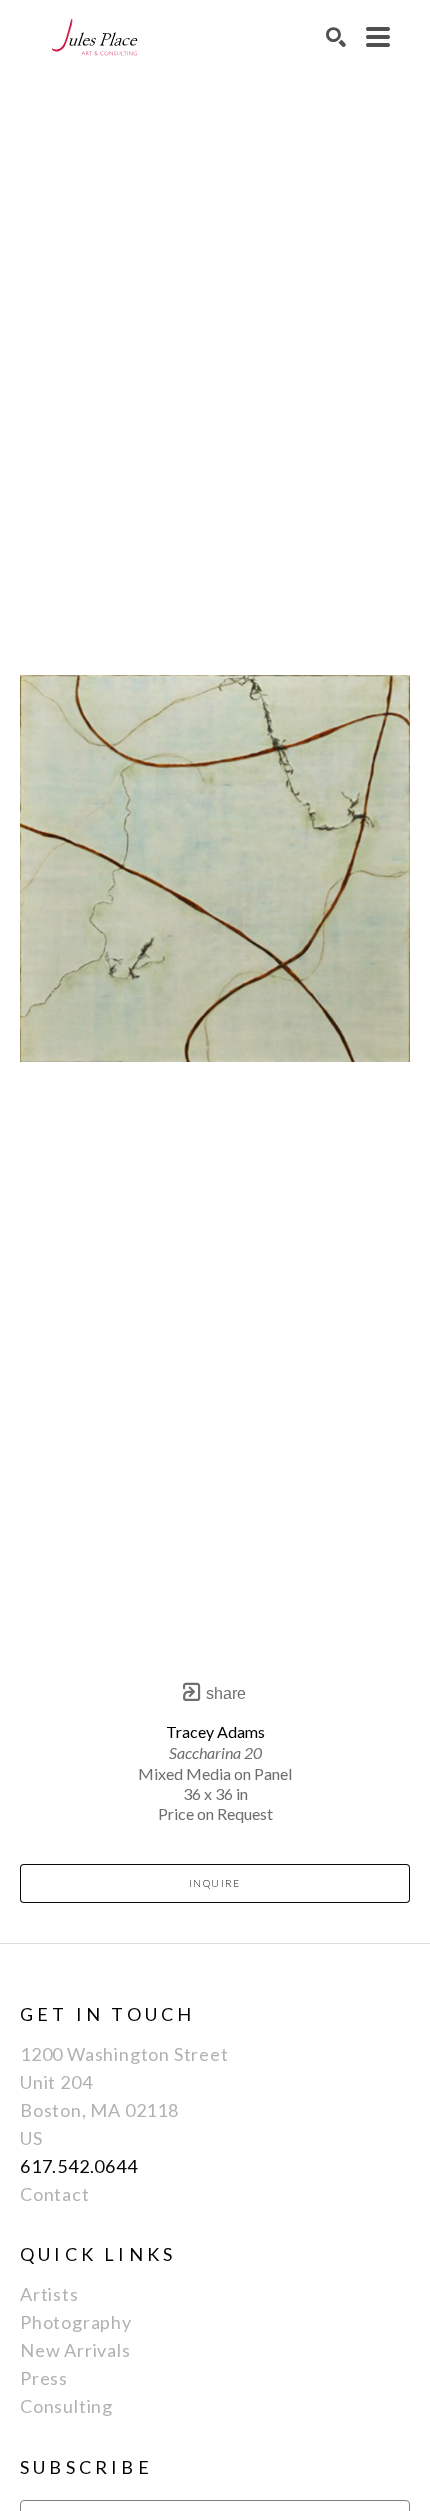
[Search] (336, 37)
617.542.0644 (79, 2166)
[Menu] (378, 37)
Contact (55, 2194)
